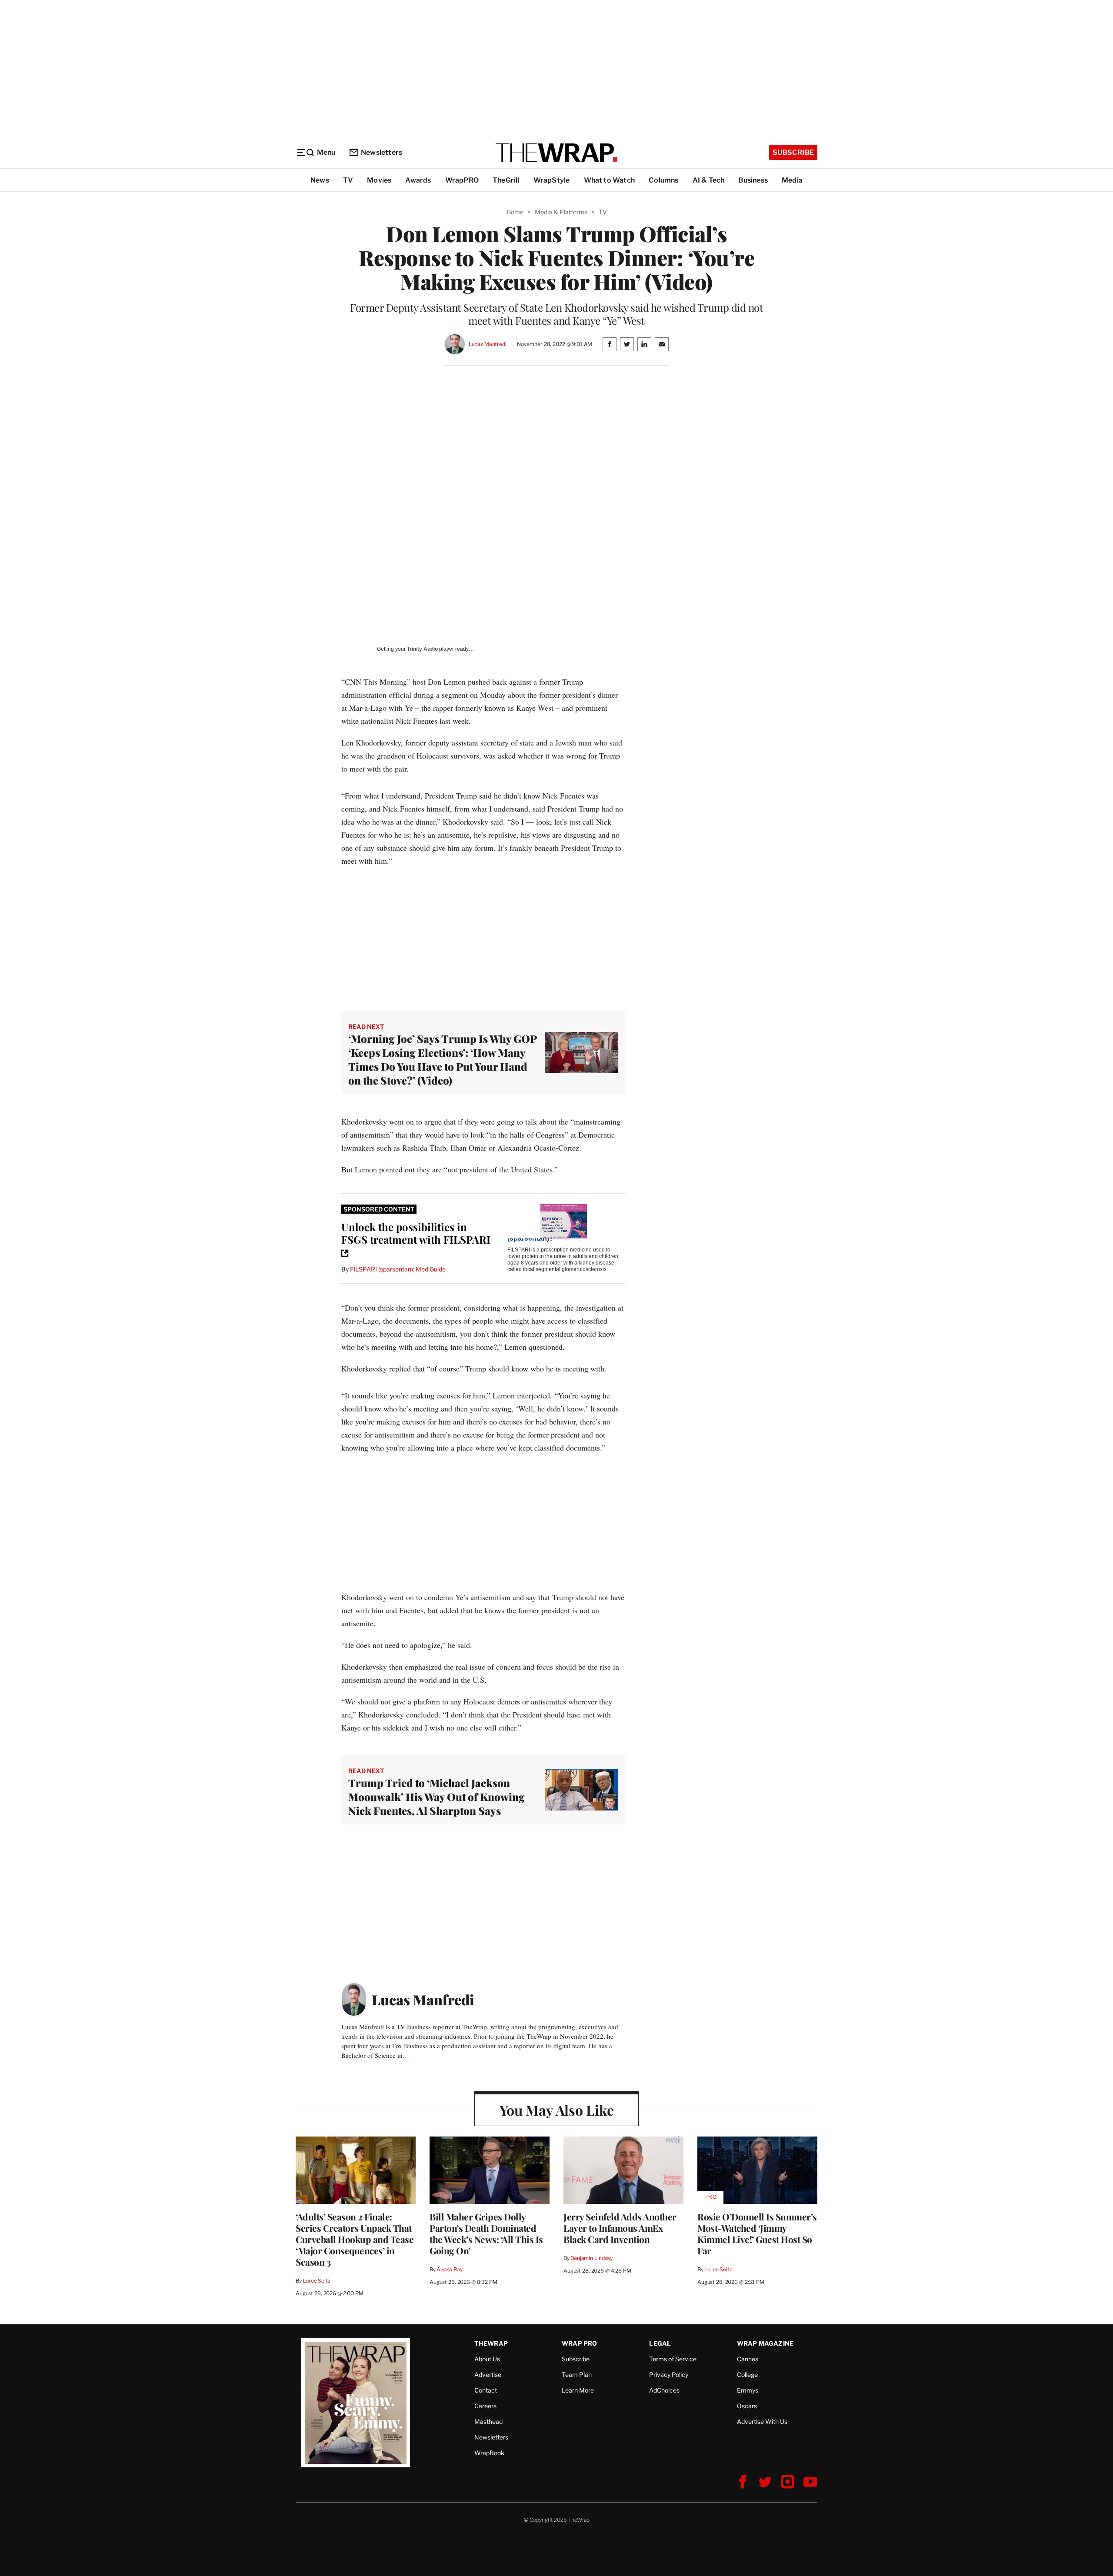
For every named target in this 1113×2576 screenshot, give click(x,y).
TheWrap (491, 2343)
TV (348, 180)
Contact (486, 2390)
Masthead (488, 2421)
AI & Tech (709, 180)
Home (515, 212)
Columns (663, 180)
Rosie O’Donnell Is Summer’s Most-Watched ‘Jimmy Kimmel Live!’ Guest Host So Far (757, 2233)
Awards (418, 180)
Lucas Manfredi (488, 344)
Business (753, 180)
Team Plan (577, 2375)
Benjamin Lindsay (591, 2258)
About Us (487, 2359)
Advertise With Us (762, 2421)
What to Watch (610, 180)
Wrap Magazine (765, 2343)
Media (792, 180)
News (320, 180)
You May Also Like (557, 2110)
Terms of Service (673, 2359)
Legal (660, 2343)
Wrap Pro (580, 2343)
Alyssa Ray (450, 2269)
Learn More (578, 2390)
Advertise (488, 2375)
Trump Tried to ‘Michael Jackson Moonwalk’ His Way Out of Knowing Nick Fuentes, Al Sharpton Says (437, 1797)
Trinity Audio (422, 649)
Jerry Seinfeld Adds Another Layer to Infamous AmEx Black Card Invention (620, 2228)
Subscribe (793, 152)
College (747, 2375)
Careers (485, 2406)
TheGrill (506, 180)
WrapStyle (552, 180)
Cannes (748, 2359)
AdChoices (664, 2390)
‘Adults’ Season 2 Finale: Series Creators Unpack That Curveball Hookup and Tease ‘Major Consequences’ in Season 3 (355, 2239)
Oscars (747, 2406)
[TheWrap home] (556, 153)
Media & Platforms (561, 212)
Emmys (748, 2390)
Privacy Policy (669, 2375)
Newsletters (382, 152)
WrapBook (489, 2453)
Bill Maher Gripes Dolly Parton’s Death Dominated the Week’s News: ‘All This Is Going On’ (486, 2233)
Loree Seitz (317, 2281)
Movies (379, 180)
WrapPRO (462, 180)
